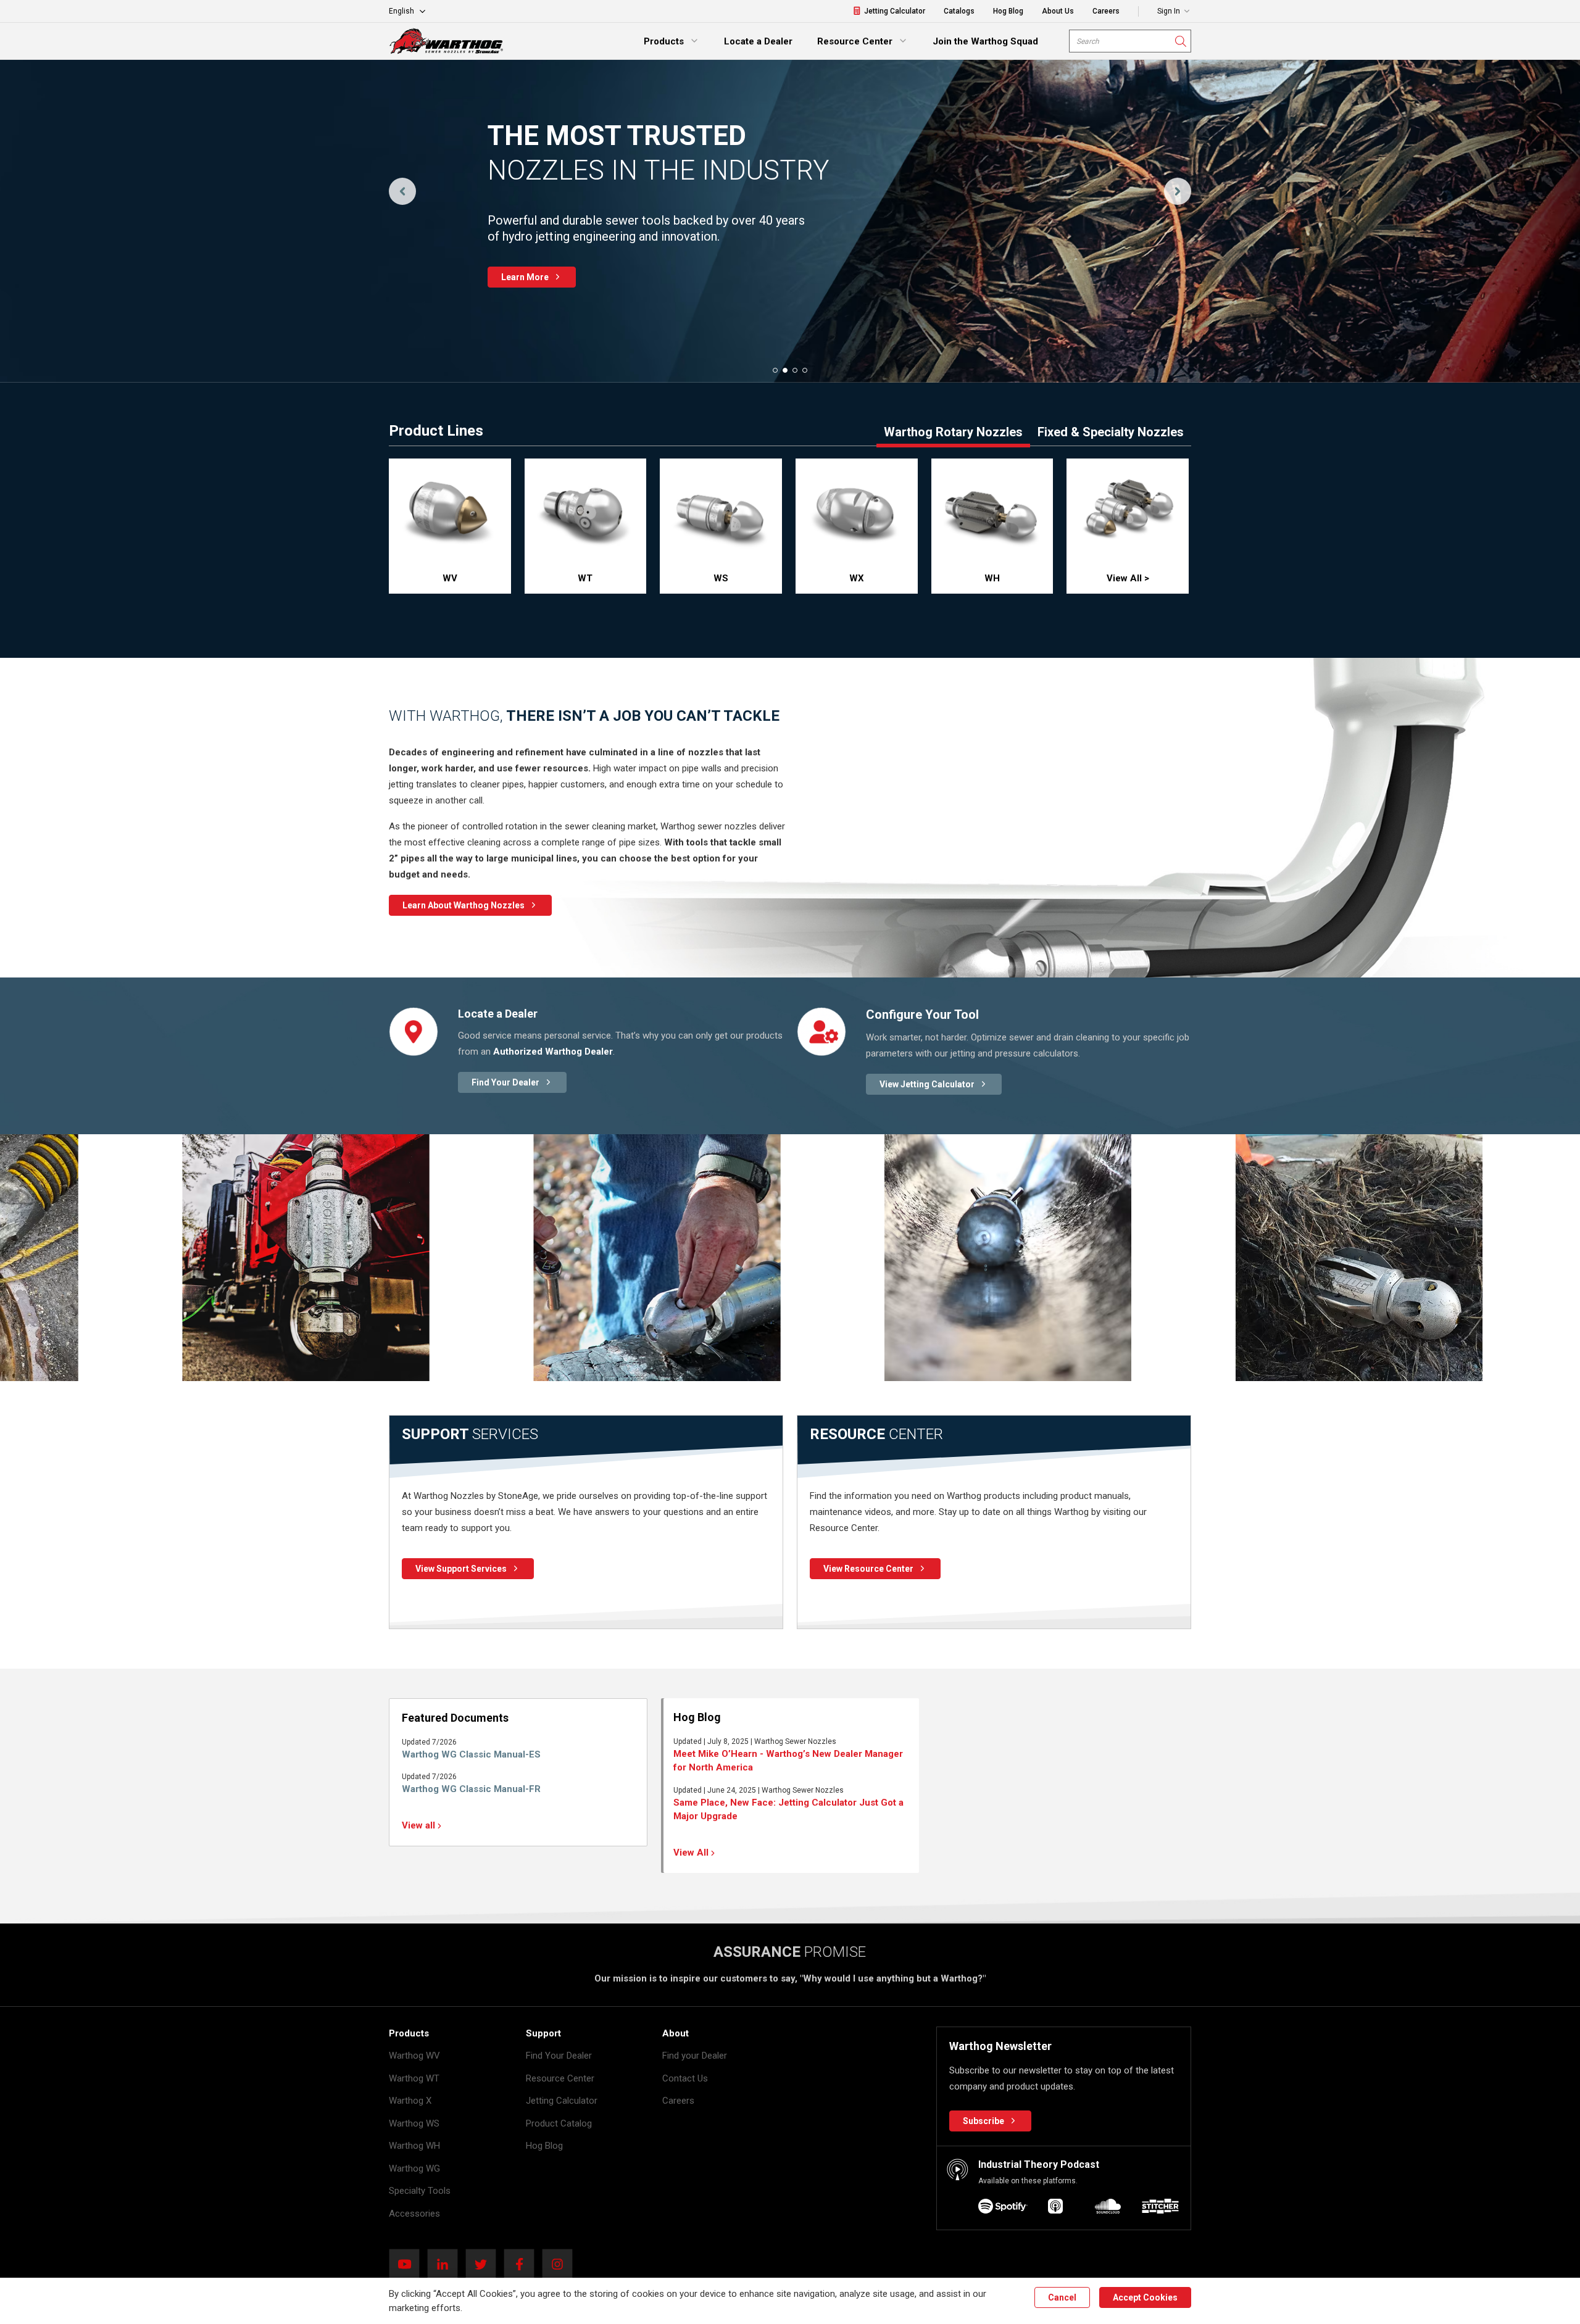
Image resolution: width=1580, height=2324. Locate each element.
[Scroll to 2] (785, 370)
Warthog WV (414, 2056)
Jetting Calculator (562, 2101)
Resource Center (560, 2078)
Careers (678, 2101)
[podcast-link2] (1108, 2208)
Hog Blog (544, 2146)
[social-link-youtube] (408, 2264)
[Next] (1178, 191)
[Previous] (402, 191)
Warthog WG (414, 2168)
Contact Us (685, 2078)
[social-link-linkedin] (446, 2264)
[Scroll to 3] (795, 370)
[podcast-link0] (1003, 2208)
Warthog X (410, 2101)
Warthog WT (414, 2078)
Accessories (414, 2214)
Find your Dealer (695, 2056)
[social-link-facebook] (523, 2264)
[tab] (953, 436)
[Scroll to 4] (805, 370)
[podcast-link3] (1160, 2208)
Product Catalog (559, 2123)
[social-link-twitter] (484, 2264)
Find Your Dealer (559, 2056)
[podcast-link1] (1055, 2208)
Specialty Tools (420, 2191)
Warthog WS (414, 2123)
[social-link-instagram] (561, 2264)
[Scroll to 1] (775, 370)
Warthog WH (414, 2146)
